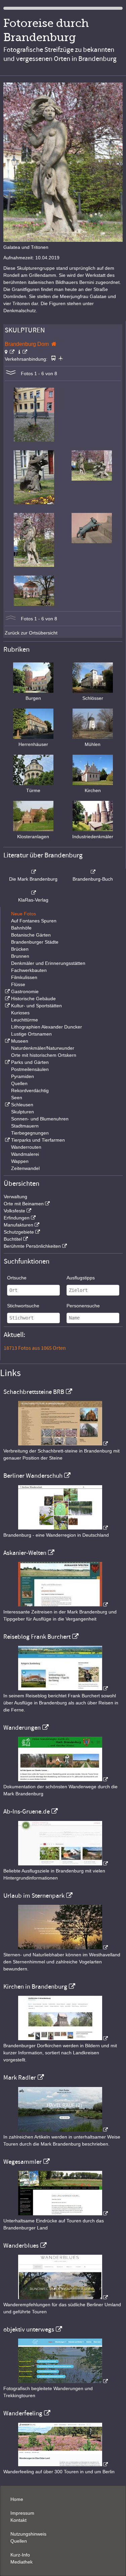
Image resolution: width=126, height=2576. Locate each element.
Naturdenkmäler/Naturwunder (43, 1048)
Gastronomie (25, 991)
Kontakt (18, 2520)
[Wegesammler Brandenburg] (63, 2214)
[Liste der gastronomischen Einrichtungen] (7, 991)
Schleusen (22, 1105)
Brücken (20, 949)
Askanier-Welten (25, 1553)
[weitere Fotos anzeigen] (11, 373)
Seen (17, 1098)
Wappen (20, 1161)
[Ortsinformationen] (23, 352)
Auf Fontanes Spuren (34, 921)
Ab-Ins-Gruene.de (27, 1812)
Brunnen (20, 956)
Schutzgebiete (19, 1232)
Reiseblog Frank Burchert (37, 1637)
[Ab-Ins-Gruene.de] (63, 1864)
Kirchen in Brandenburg (35, 1987)
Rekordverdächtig (30, 1090)
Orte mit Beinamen (24, 1204)
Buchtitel (13, 1239)
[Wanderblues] (63, 2297)
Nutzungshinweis (28, 2534)
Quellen (19, 1083)
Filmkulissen (24, 977)
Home (17, 2499)
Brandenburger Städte (35, 942)
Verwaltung (15, 1197)
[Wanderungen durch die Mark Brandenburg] (63, 1780)
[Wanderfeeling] (63, 2465)
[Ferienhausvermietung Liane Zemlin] (63, 1948)
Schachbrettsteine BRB (34, 1392)
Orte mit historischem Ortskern (44, 1055)
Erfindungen (17, 1218)
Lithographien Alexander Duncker (47, 1027)
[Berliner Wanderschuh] (63, 1528)
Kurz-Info (20, 2555)
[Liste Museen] (7, 1041)
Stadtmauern (25, 1126)
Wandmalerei (25, 1154)
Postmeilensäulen (30, 1069)
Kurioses (20, 1013)
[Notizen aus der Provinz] (63, 2130)
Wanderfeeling (23, 2413)
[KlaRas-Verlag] (33, 893)
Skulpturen (23, 1112)
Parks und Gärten (30, 1062)
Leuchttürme (25, 1020)
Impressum (22, 2513)
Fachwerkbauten (29, 970)
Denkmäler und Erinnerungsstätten (48, 963)
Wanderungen (22, 1728)
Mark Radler (20, 2078)
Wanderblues (21, 2246)
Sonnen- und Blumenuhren (40, 1119)
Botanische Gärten (31, 935)
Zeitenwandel (25, 1168)
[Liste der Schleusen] (7, 1105)
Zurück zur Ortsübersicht (31, 633)
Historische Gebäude (33, 999)
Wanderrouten (26, 1147)
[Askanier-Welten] (63, 1605)
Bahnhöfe (21, 928)
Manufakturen (18, 1225)
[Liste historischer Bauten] (7, 999)
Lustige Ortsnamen (31, 1034)
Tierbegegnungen (30, 1133)
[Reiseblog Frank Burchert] (63, 1689)
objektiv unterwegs (29, 2329)
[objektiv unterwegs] (63, 2381)
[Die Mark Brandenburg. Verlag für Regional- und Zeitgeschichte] (33, 872)
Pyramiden (23, 1076)
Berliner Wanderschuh (33, 1476)
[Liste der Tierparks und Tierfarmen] (7, 1140)
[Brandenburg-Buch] (93, 872)
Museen (20, 1041)
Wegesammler (23, 2162)
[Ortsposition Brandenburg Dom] (10, 352)
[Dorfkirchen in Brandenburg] (63, 2039)
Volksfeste (14, 1211)
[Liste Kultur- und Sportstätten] (7, 1006)
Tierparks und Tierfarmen (38, 1140)
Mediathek (22, 2562)
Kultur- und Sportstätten (36, 1006)
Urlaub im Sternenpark (34, 1896)
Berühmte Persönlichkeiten (32, 1246)
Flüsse (18, 984)
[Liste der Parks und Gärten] (7, 1062)
